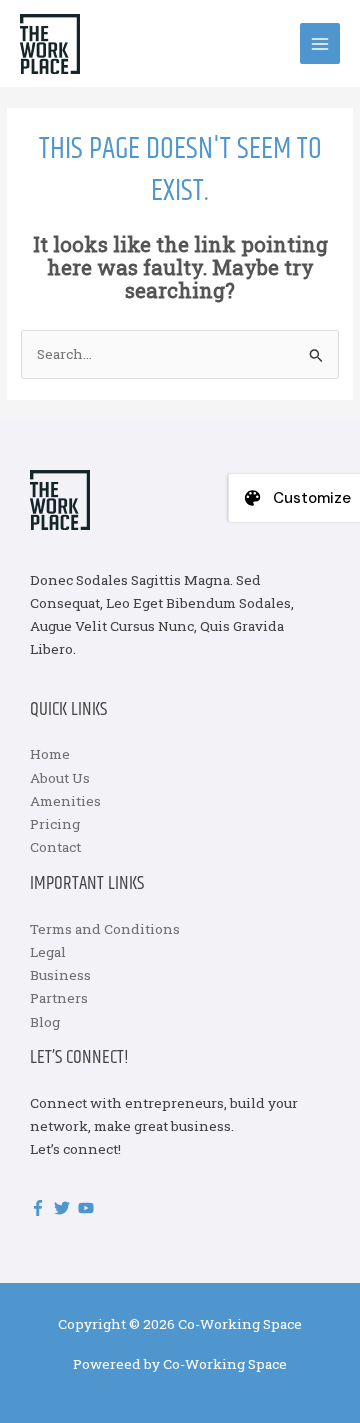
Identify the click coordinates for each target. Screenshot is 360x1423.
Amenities (65, 801)
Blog (45, 1022)
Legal (48, 952)
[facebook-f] (40, 1208)
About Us (60, 778)
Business (60, 975)
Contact (55, 847)
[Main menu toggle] (320, 43)
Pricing (55, 824)
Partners (59, 998)
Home (50, 754)
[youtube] (88, 1208)
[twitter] (64, 1208)
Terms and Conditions (105, 929)
